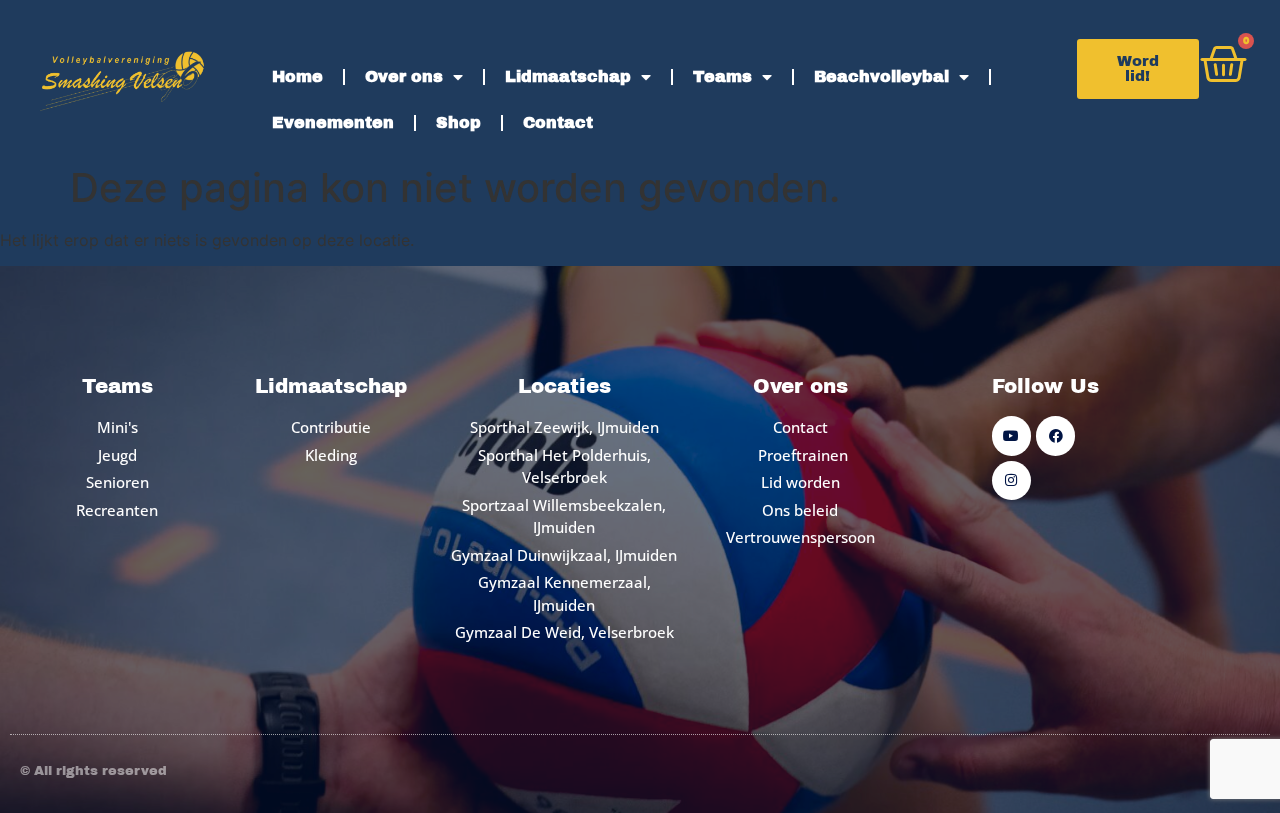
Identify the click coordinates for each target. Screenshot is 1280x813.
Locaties (564, 386)
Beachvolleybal (881, 76)
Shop (458, 122)
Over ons (404, 76)
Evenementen (333, 122)
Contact (558, 122)
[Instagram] (1011, 480)
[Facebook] (1055, 435)
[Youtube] (1011, 435)
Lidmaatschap (568, 76)
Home (297, 76)
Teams (722, 76)
